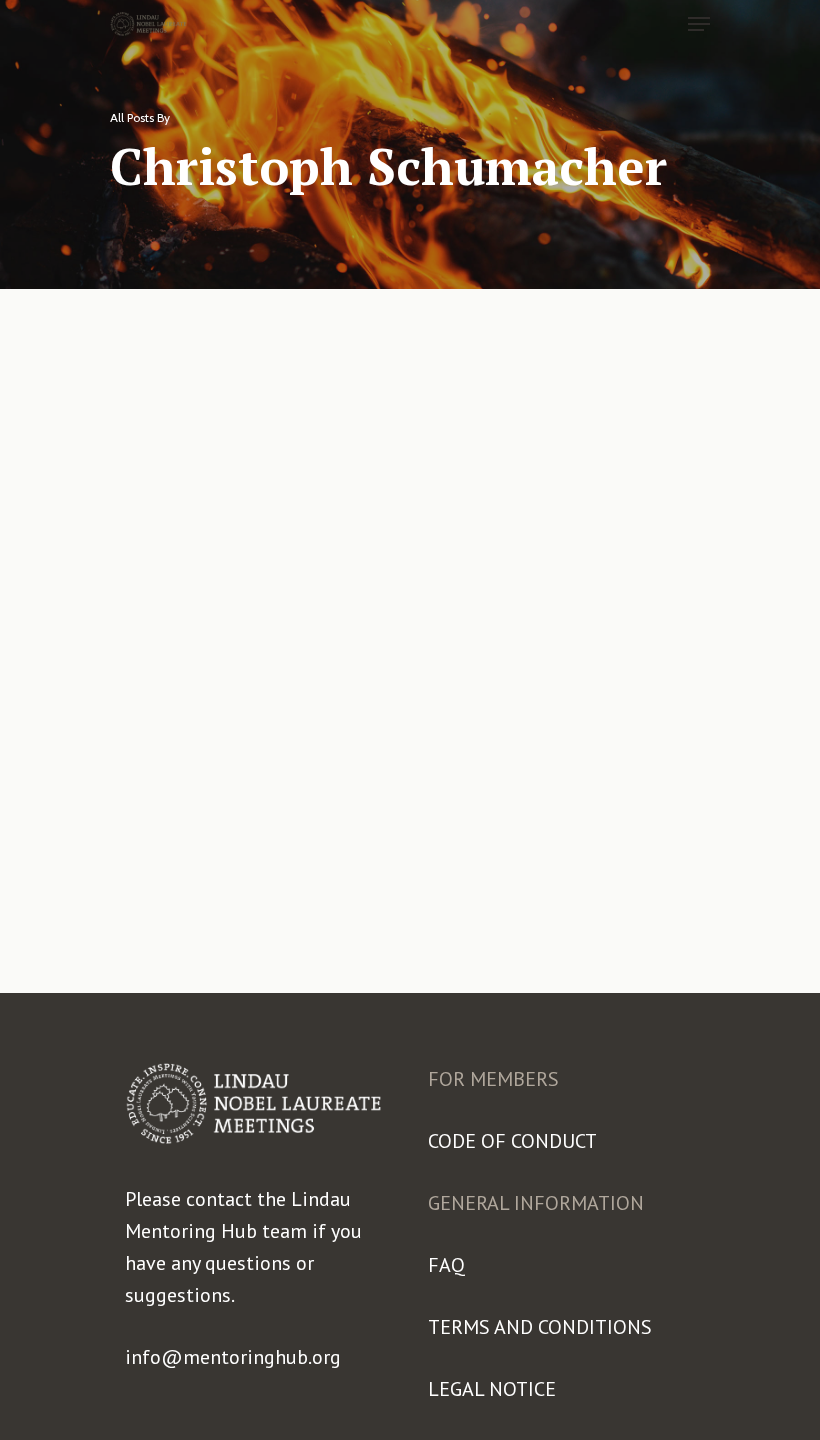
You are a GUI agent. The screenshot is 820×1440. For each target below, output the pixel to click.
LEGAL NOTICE (492, 1389)
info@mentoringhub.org (233, 1357)
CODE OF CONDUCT (512, 1141)
